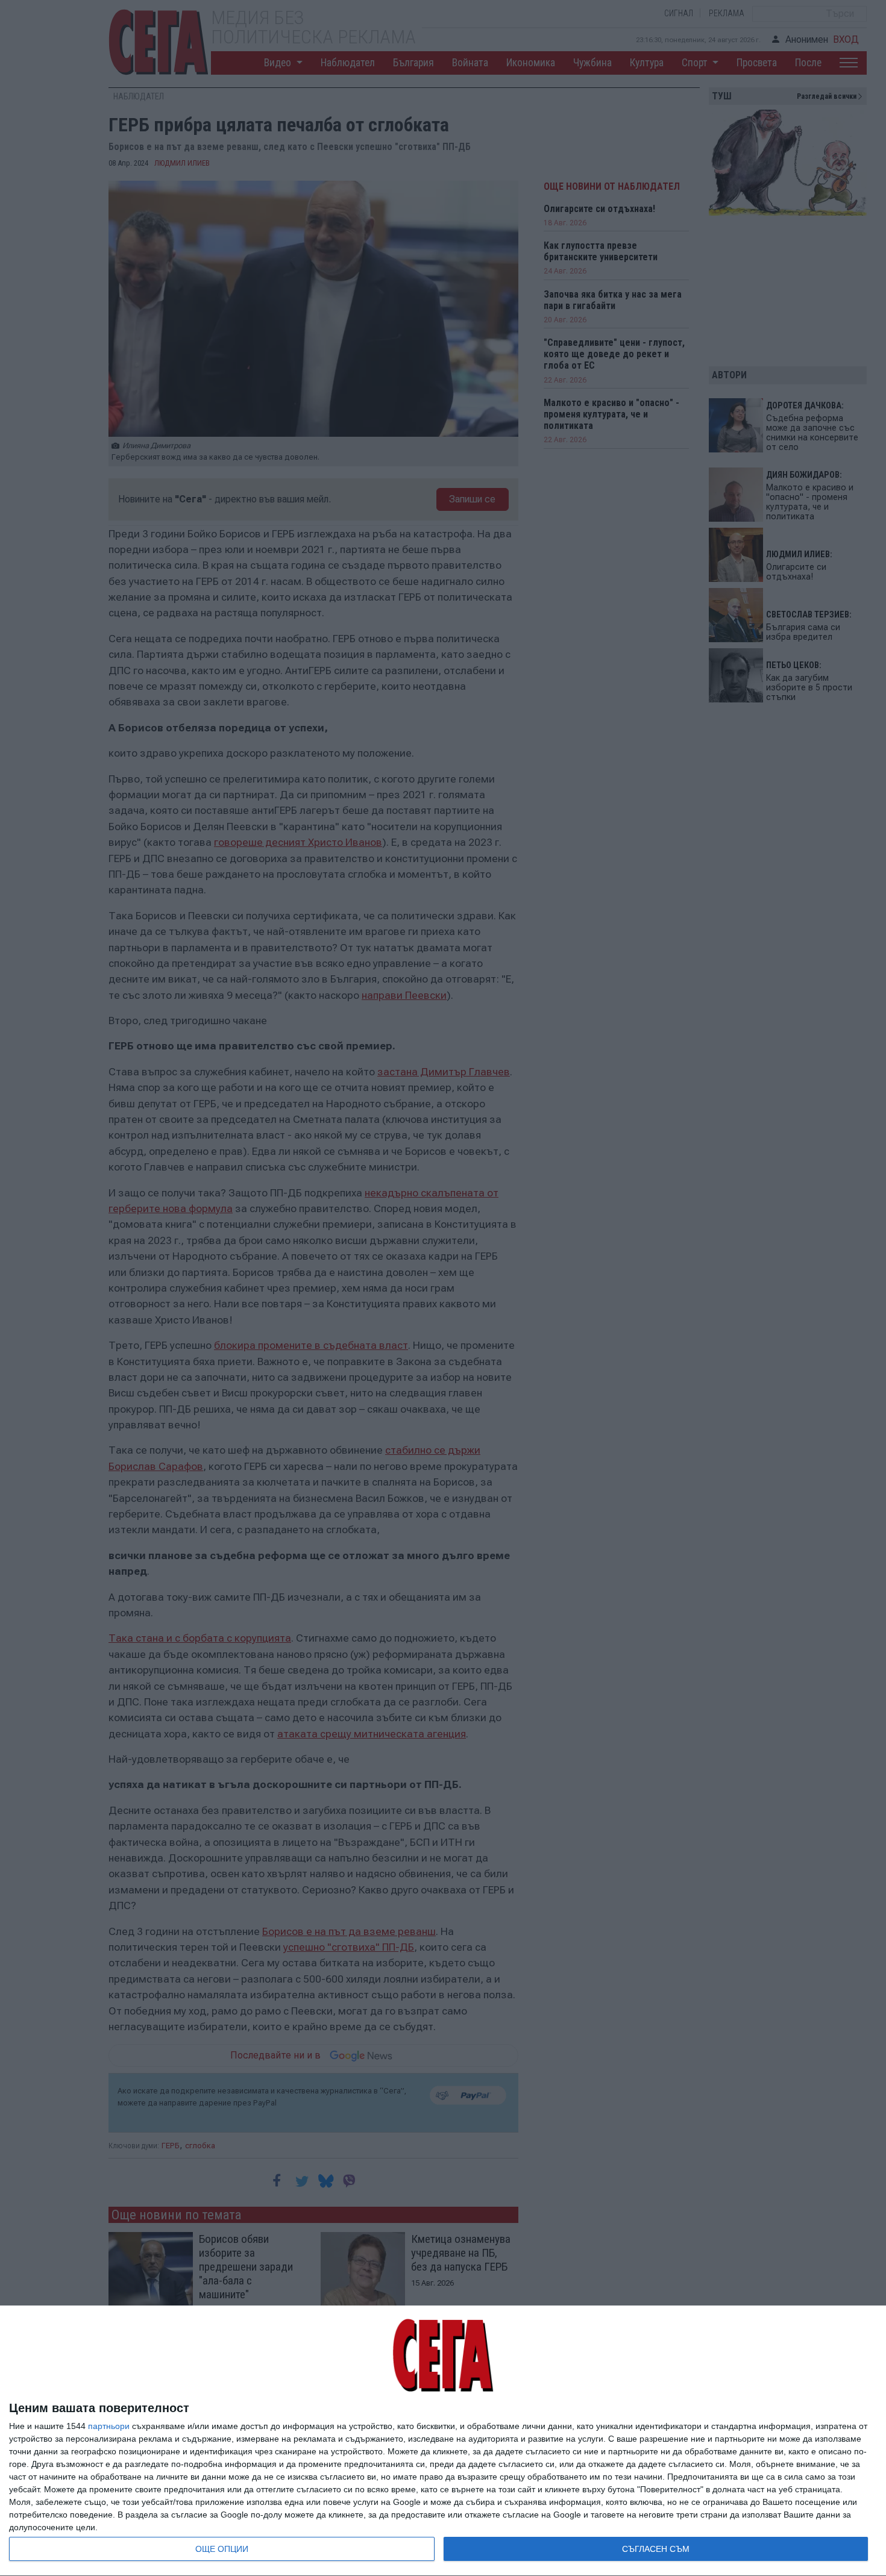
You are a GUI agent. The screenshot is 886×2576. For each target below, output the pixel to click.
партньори (109, 2426)
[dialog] (443, 2441)
